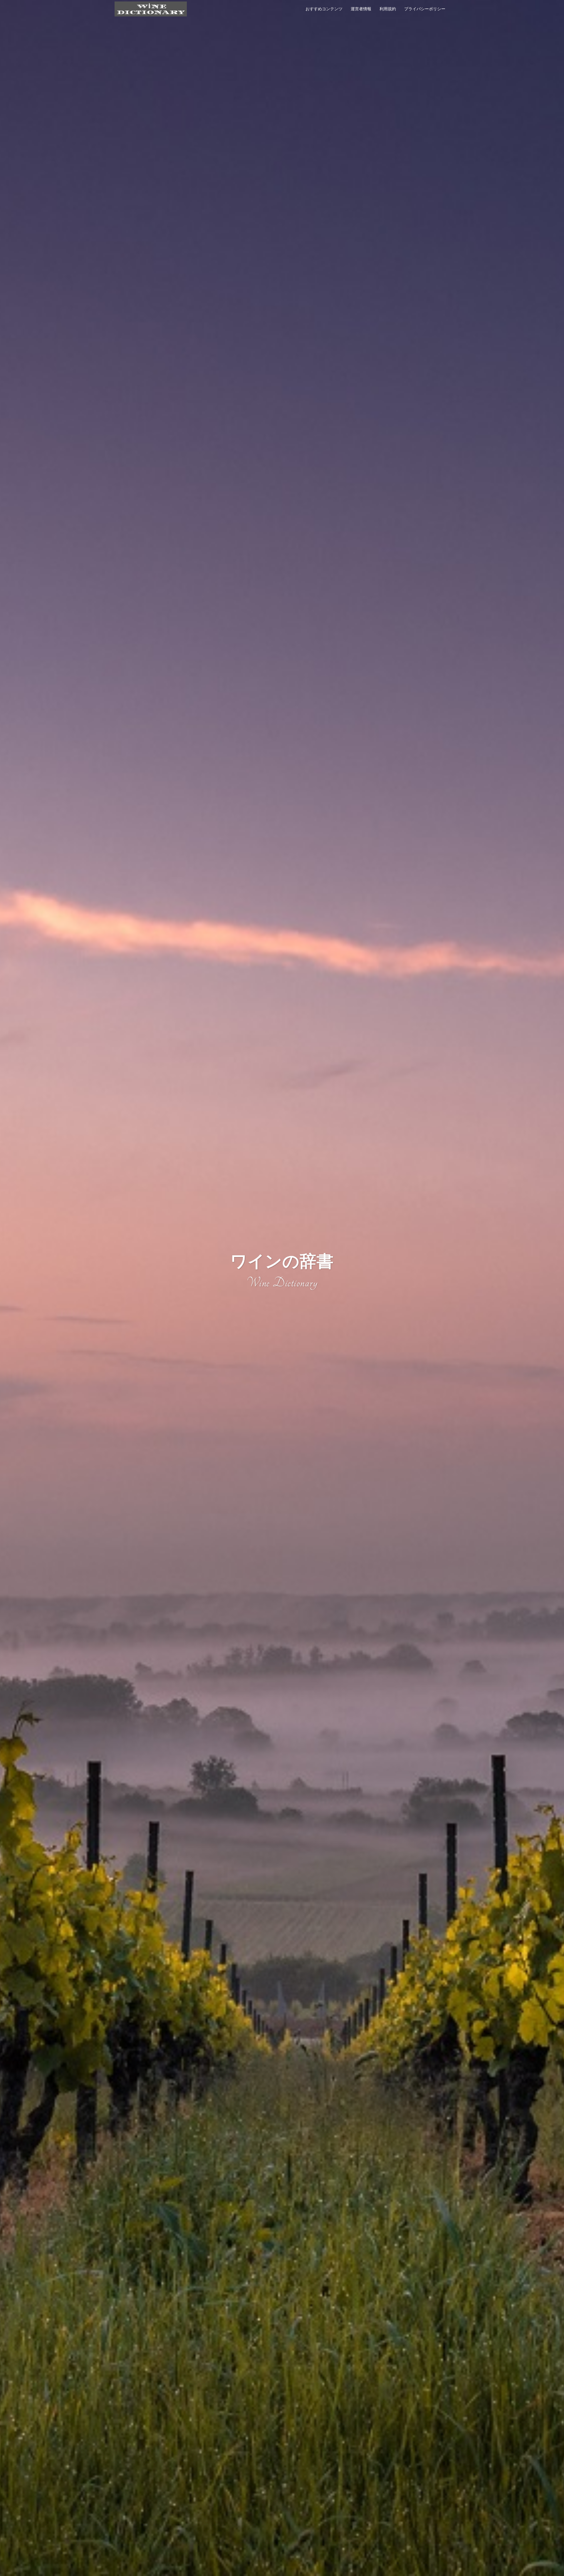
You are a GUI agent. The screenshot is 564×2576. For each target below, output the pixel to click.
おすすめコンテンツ (324, 9)
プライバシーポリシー (425, 9)
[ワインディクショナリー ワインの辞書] (151, 8)
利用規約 (388, 9)
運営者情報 (361, 9)
